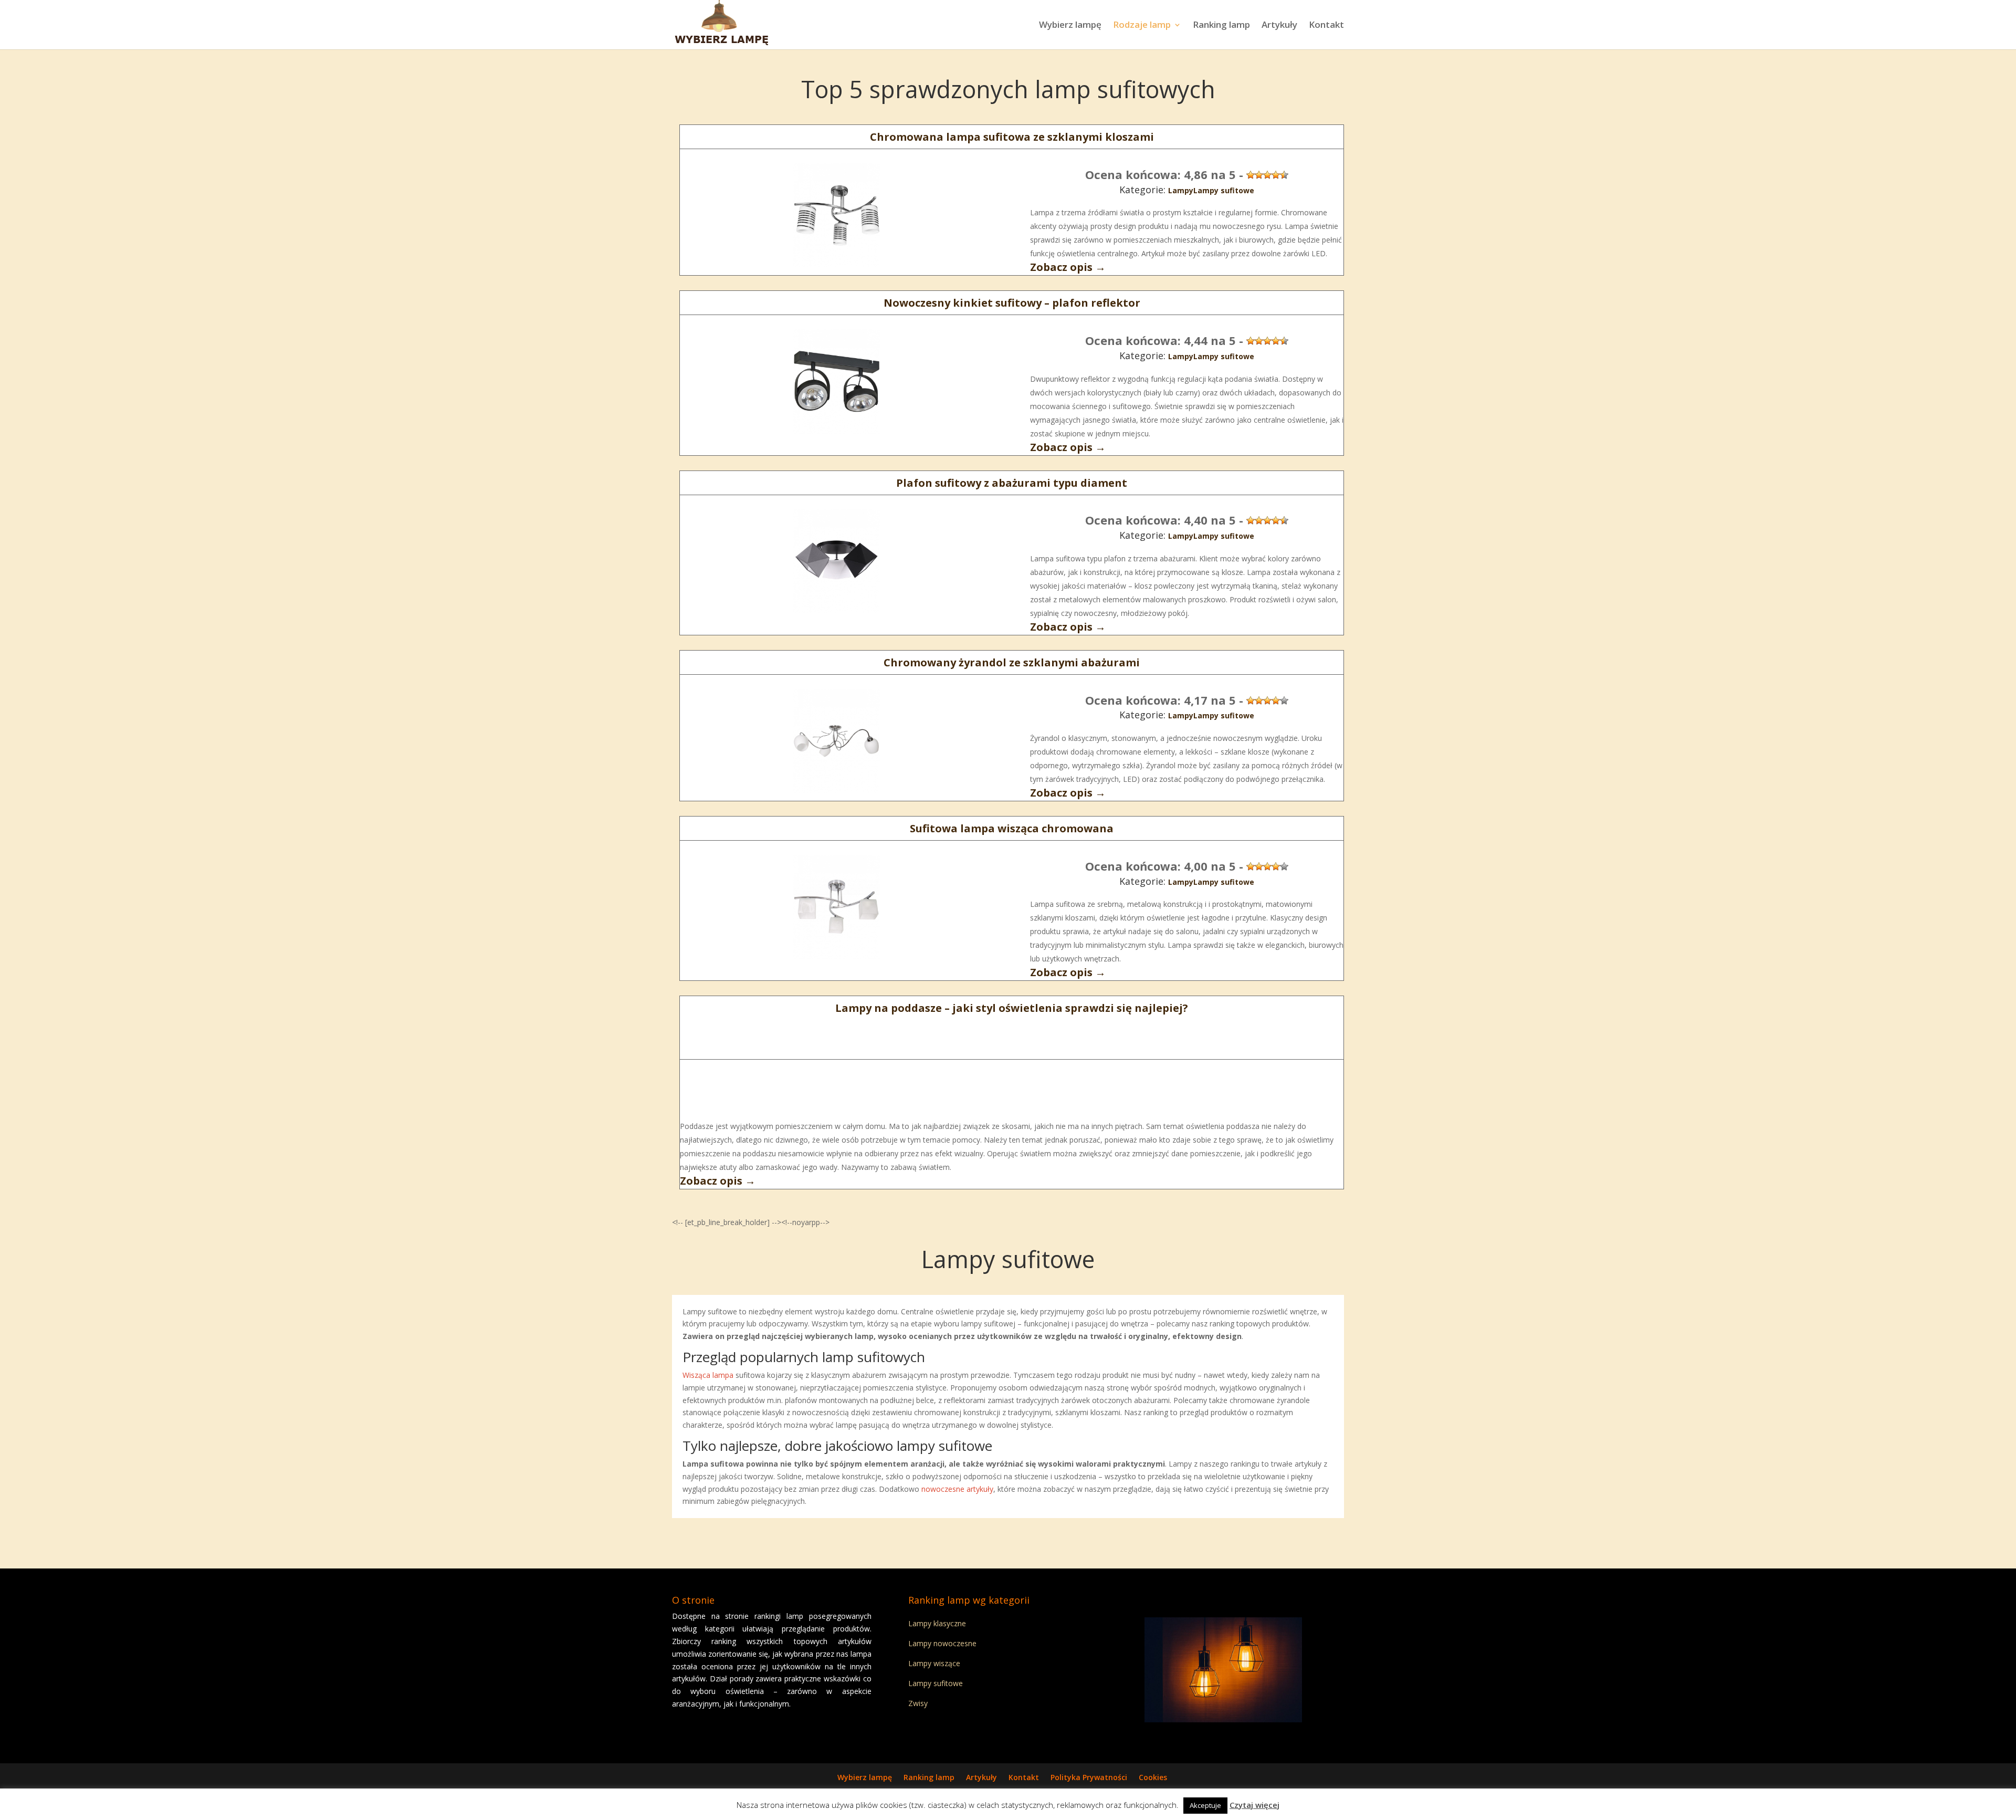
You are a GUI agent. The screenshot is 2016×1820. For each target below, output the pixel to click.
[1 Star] (1251, 175)
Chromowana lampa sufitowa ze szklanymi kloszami (1012, 137)
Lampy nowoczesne (942, 1643)
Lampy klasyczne (937, 1623)
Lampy (1181, 190)
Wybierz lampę (1070, 26)
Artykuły (1279, 26)
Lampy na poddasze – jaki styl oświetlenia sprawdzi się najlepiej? (1012, 1008)
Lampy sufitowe (1224, 190)
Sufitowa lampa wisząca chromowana (1012, 828)
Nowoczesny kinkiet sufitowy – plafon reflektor (1012, 303)
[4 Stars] (1276, 175)
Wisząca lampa (708, 1375)
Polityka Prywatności (1089, 1777)
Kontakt (1326, 26)
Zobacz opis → (1068, 267)
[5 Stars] (1284, 175)
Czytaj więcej (1254, 1805)
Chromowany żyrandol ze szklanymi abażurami (1012, 662)
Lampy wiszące (934, 1663)
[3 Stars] (1267, 175)
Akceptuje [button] (1205, 1805)
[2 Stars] (1259, 175)
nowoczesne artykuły (957, 1489)
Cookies (1153, 1777)
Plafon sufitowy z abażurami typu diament (1012, 483)
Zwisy (918, 1703)
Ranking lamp (1221, 26)
